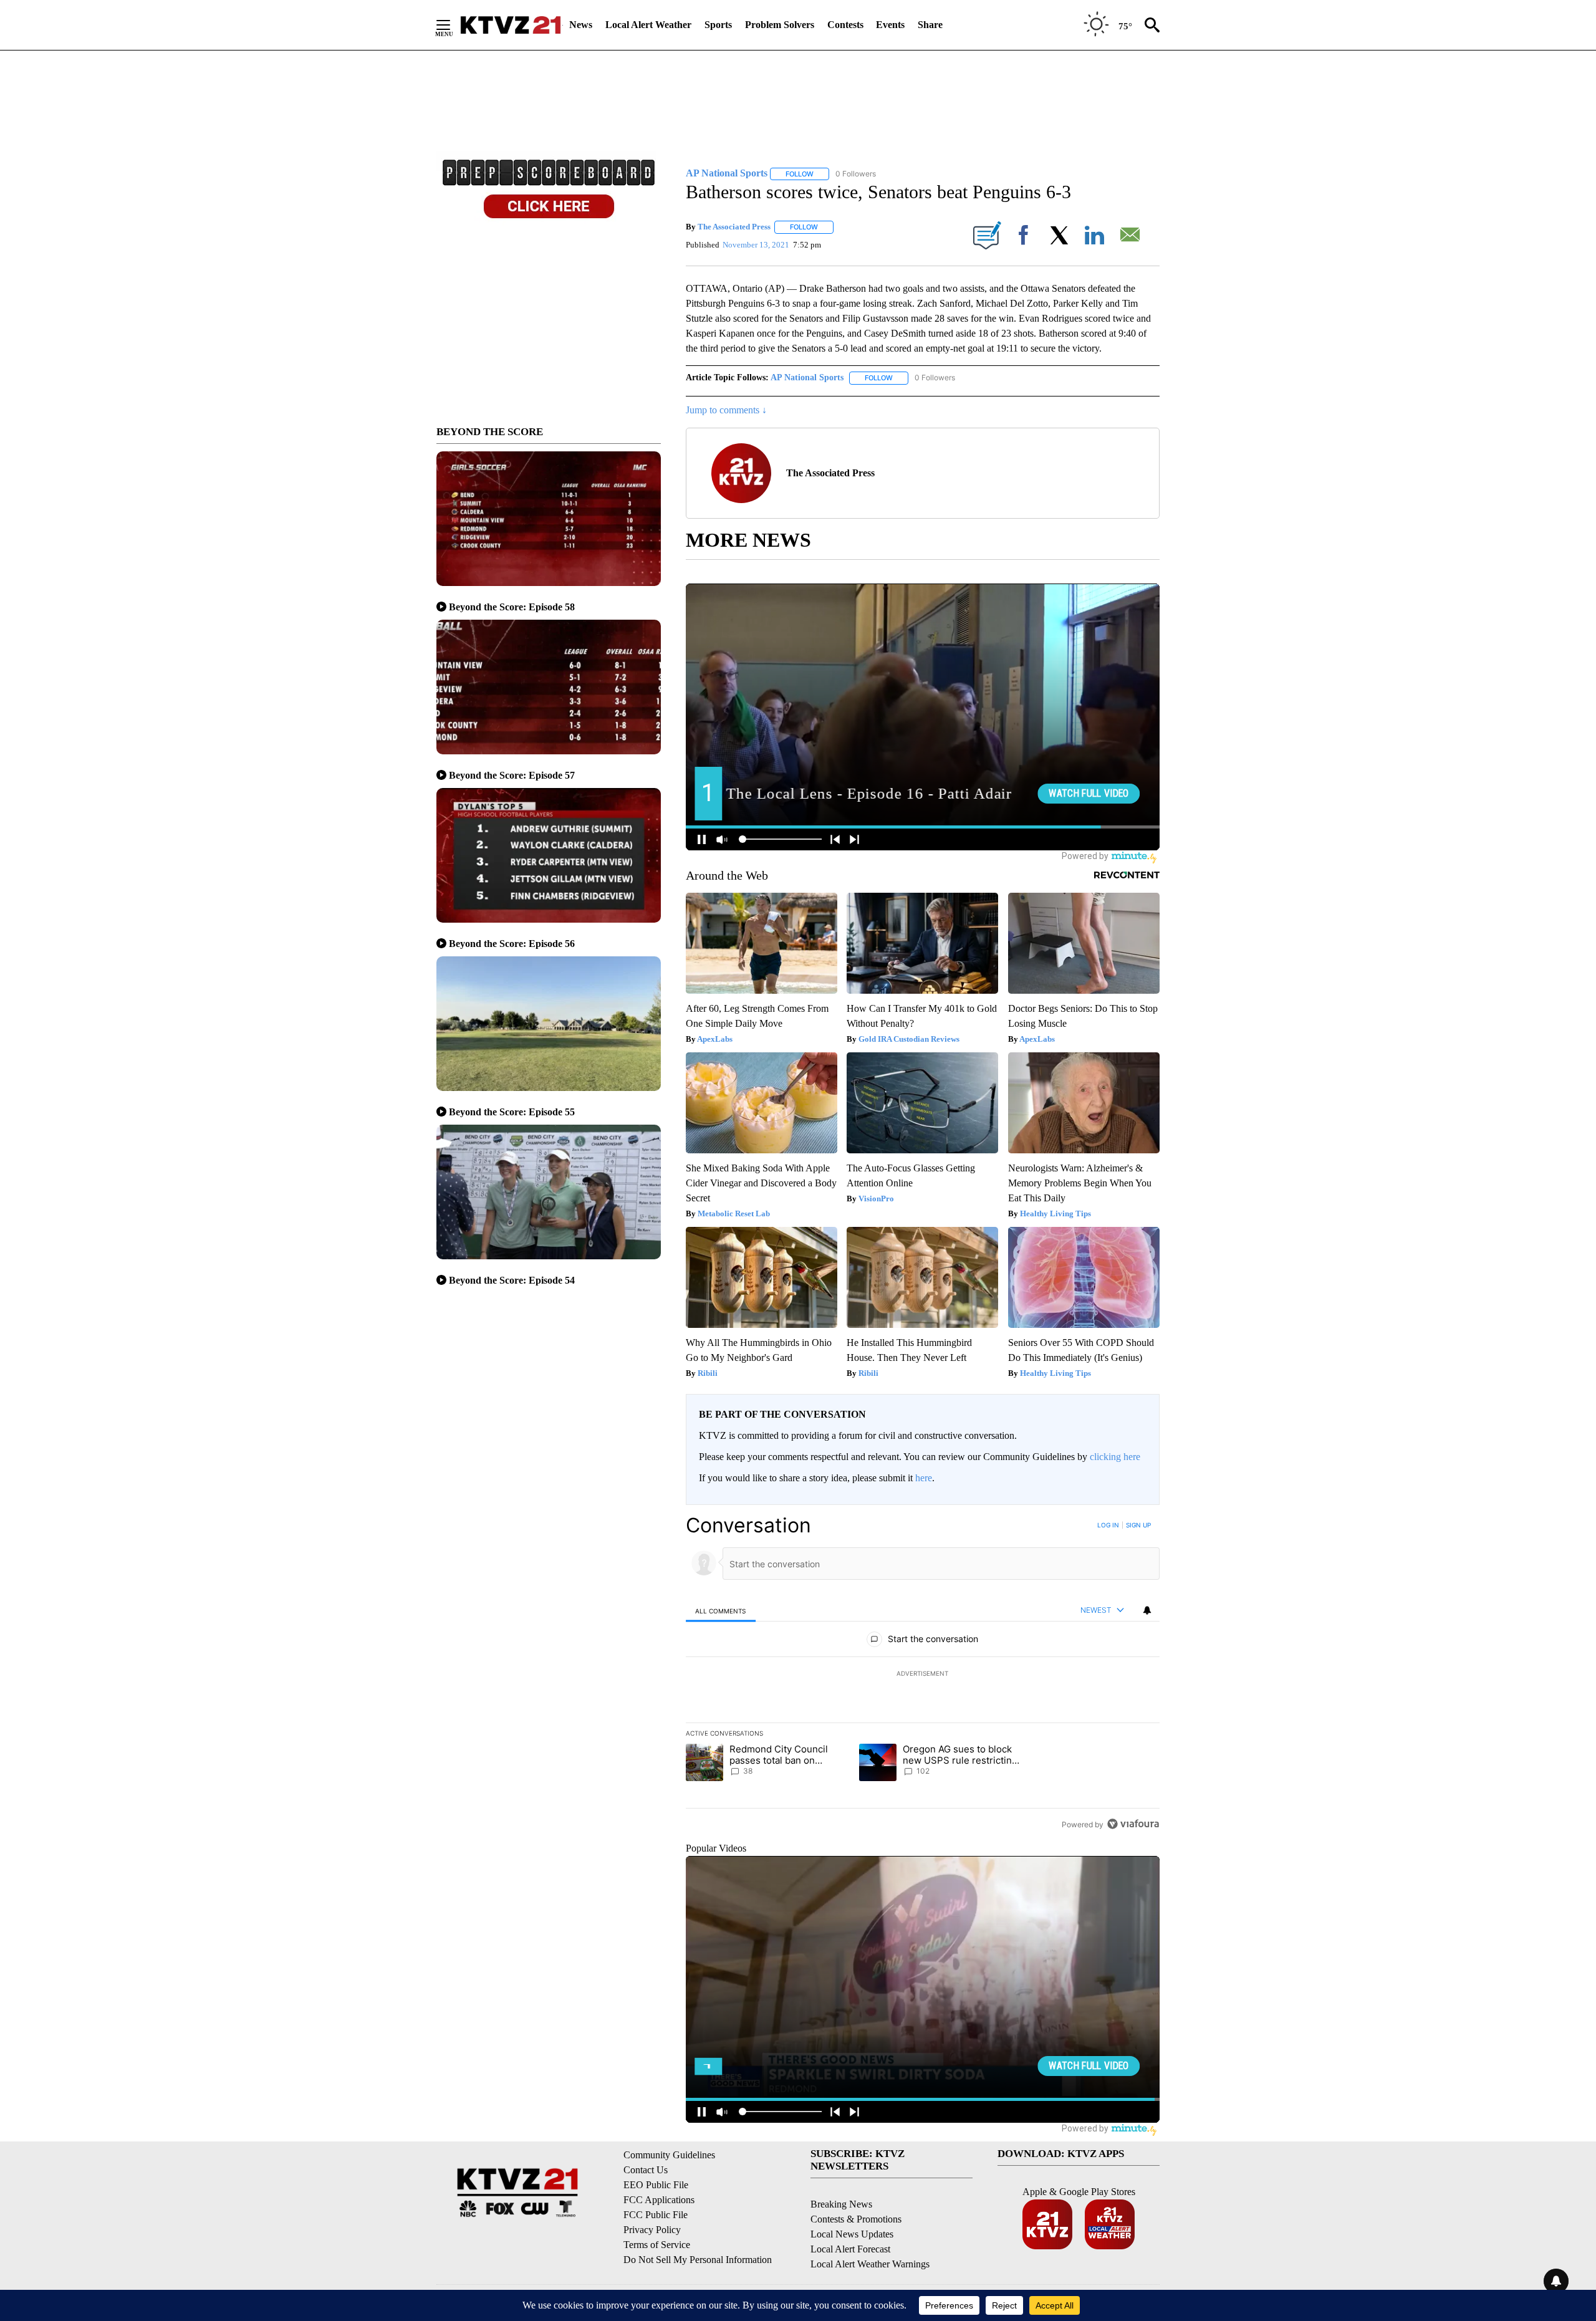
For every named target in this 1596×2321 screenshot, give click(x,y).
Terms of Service (657, 2245)
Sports (718, 25)
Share (930, 25)
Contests (845, 25)
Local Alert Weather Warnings (870, 2264)
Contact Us (646, 2170)
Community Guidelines (669, 2155)
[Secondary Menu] (453, 25)
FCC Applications (659, 2200)
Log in (1108, 1525)
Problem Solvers (780, 25)
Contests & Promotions (856, 2219)
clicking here (1115, 1457)
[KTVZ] (511, 25)
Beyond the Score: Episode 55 (512, 1112)
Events (890, 25)
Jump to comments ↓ (726, 410)
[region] (923, 1675)
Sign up (1138, 1525)
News (581, 25)
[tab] (721, 1611)
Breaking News (841, 2204)
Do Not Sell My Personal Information (698, 2260)
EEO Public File (656, 2185)
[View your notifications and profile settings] (1147, 1610)
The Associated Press (734, 227)
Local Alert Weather (648, 25)
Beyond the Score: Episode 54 (512, 1280)
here (924, 1478)
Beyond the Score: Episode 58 (512, 607)
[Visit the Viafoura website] (1133, 1824)
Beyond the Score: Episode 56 (512, 944)
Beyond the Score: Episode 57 (512, 775)
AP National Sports (807, 377)
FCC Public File (656, 2215)
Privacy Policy (652, 2230)
